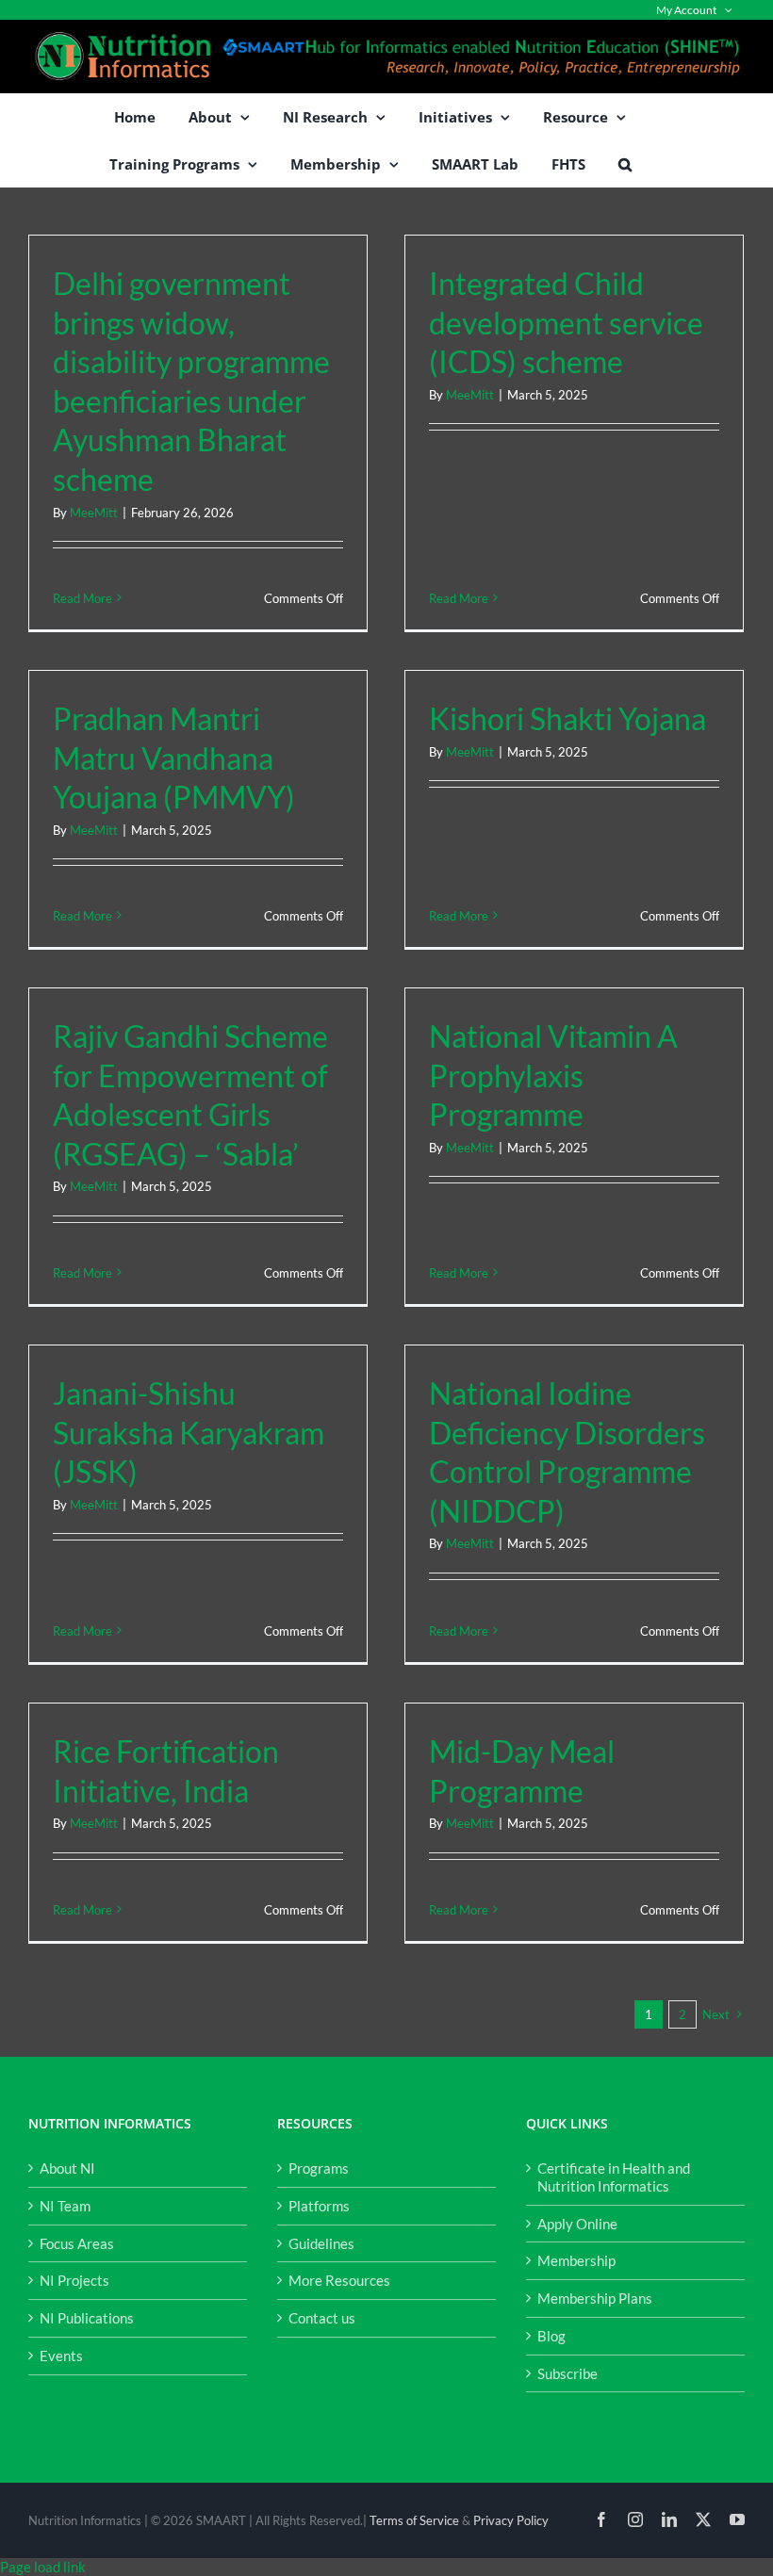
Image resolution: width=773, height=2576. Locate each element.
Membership (576, 2260)
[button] (625, 164)
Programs (319, 2168)
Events (61, 2356)
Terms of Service (414, 2520)
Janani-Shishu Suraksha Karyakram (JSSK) (189, 1432)
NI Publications (87, 2318)
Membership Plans (595, 2298)
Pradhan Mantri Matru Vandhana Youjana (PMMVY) (174, 758)
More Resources (339, 2280)
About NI (67, 2168)
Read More (82, 598)
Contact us (322, 2318)
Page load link (43, 2567)
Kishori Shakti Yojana (567, 718)
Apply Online (577, 2224)
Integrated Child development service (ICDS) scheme (566, 322)
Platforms (319, 2206)
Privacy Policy (511, 2520)
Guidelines (321, 2243)
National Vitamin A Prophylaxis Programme (553, 1075)
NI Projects (74, 2280)
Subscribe (567, 2373)
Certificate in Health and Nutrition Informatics (614, 2177)
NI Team (65, 2206)
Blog (551, 2336)
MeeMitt (94, 513)
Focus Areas (77, 2243)
